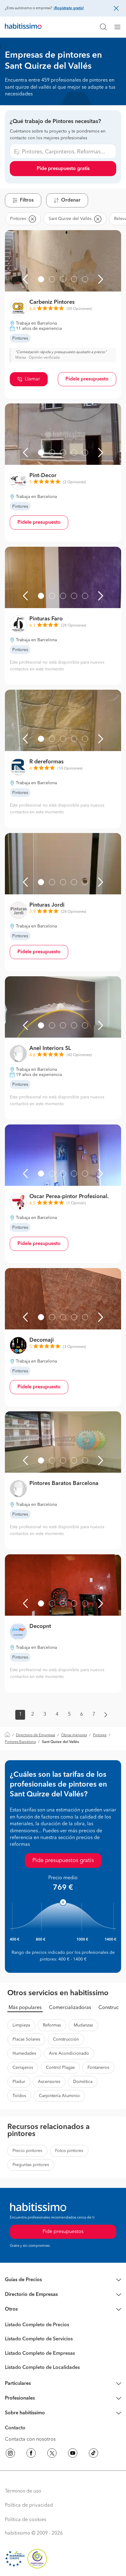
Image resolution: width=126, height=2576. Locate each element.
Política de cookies (26, 2520)
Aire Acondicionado (69, 2053)
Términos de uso (23, 2491)
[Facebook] (31, 2454)
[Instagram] (10, 2454)
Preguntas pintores (31, 2165)
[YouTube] (73, 2454)
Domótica (83, 2082)
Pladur (19, 2082)
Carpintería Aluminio (59, 2096)
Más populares (25, 2008)
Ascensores (49, 2082)
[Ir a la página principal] (23, 27)
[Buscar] (103, 27)
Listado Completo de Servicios (39, 2339)
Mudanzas (83, 2025)
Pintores (100, 1735)
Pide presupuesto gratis (63, 169)
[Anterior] (25, 279)
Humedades (24, 2053)
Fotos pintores (69, 2151)
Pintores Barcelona (20, 1742)
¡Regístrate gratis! (69, 8)
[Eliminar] (32, 219)
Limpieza (21, 2025)
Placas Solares (26, 2039)
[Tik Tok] (94, 2454)
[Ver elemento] (41, 279)
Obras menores (74, 1735)
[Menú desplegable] (120, 27)
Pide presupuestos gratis (63, 1861)
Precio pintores (27, 2151)
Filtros (27, 200)
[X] (52, 2454)
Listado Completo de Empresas (40, 2354)
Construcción (66, 2039)
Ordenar (71, 200)
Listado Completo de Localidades (42, 2368)
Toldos (19, 2096)
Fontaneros (98, 2068)
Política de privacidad (29, 2505)
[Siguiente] (101, 279)
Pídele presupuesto (87, 379)
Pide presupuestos (63, 2232)
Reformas (52, 2025)
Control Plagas (60, 2068)
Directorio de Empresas (35, 1735)
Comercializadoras (70, 2008)
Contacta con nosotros (30, 2439)
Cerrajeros (23, 2068)
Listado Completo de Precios (37, 2325)
